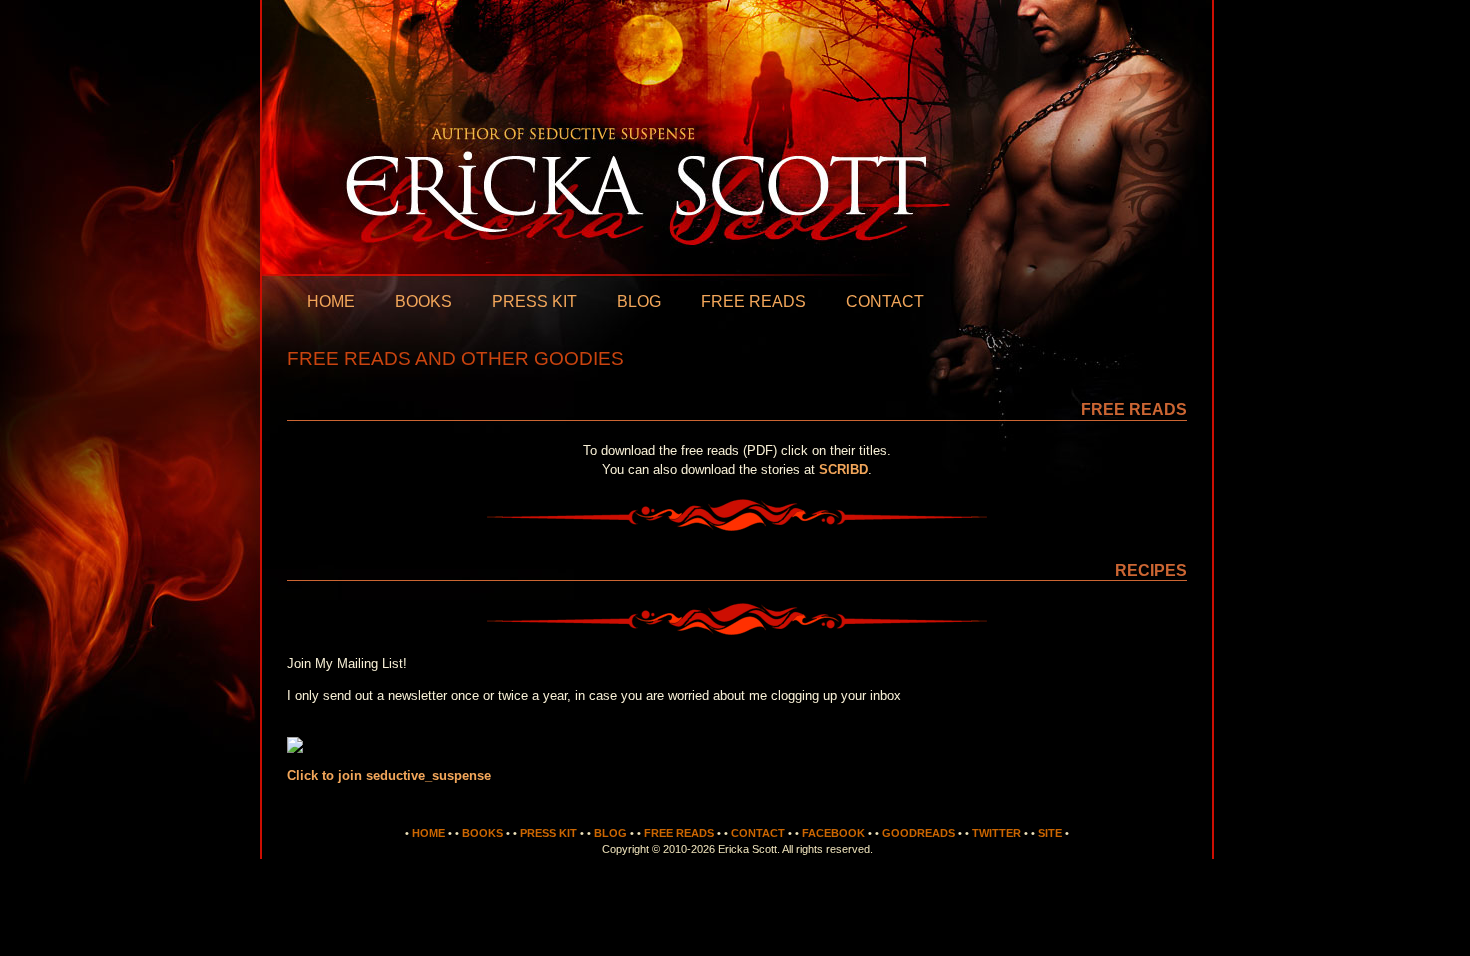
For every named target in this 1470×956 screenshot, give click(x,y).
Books (423, 301)
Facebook (833, 833)
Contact (885, 301)
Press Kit (534, 301)
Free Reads (753, 301)
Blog (639, 301)
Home (331, 301)
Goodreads (918, 833)
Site (1050, 833)
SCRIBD (843, 469)
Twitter (996, 833)
